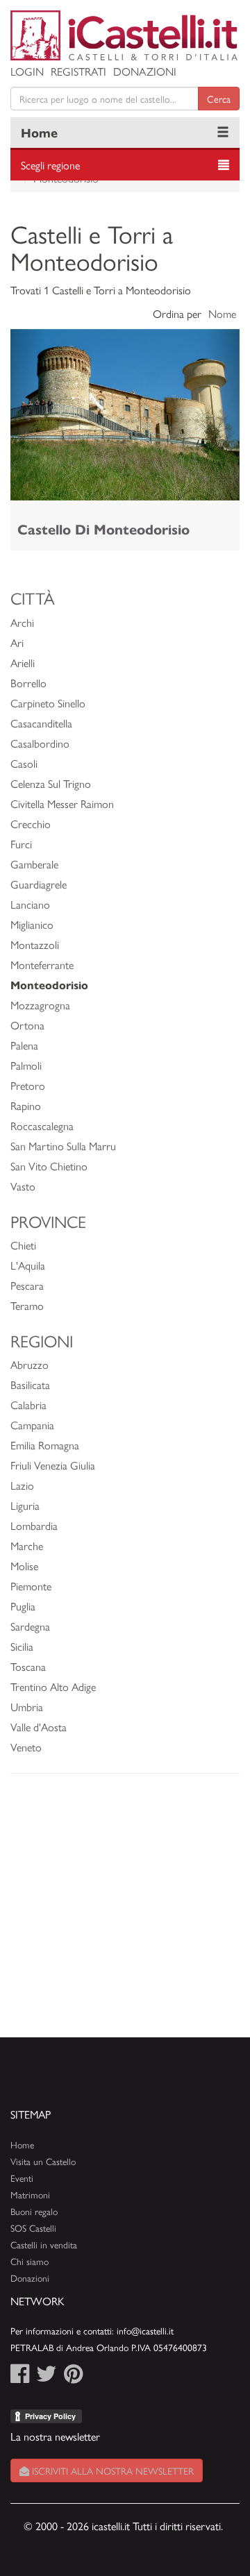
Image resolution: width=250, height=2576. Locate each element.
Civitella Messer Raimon (62, 803)
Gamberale (34, 864)
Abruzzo (30, 1364)
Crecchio (31, 824)
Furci (21, 844)
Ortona (27, 1025)
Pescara (27, 1285)
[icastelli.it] (125, 35)
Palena (24, 1045)
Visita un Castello (43, 2161)
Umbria (27, 1707)
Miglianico (32, 924)
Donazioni (145, 71)
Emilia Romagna (45, 1445)
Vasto (23, 1186)
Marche (27, 1546)
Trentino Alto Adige (53, 1686)
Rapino (26, 1105)
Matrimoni (30, 2195)
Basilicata (30, 1384)
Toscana (28, 1666)
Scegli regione (50, 165)
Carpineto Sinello (48, 703)
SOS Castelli (33, 2228)
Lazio (22, 1485)
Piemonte (31, 1586)
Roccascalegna (42, 1126)
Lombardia (34, 1525)
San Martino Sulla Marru (63, 1146)
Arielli (23, 663)
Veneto (26, 1747)
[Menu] (223, 133)
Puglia (23, 1606)
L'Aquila (28, 1265)
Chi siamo (30, 2261)
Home (39, 132)
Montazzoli (35, 944)
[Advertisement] (125, 1912)
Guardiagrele (39, 884)
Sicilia (22, 1646)
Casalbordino (40, 743)
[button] (28, 415)
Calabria (28, 1405)
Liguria (25, 1505)
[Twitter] (47, 2377)
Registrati (78, 71)
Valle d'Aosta (39, 1727)
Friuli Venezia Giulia (53, 1465)
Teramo (27, 1305)
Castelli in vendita (44, 2245)
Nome (222, 313)
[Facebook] (20, 2377)
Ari (17, 642)
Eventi (22, 2178)
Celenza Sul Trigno (51, 783)
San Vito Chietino (49, 1166)
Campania (32, 1425)
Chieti (23, 1245)
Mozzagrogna (40, 1005)
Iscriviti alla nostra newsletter (111, 2470)
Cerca (219, 99)
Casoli (24, 763)
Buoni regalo (34, 2211)
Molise (24, 1566)
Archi (22, 622)
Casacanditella (41, 723)
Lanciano (30, 904)
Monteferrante (42, 965)
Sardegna (30, 1626)
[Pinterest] (73, 2377)
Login (27, 71)
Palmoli (26, 1065)
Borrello (28, 683)
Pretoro (28, 1085)
